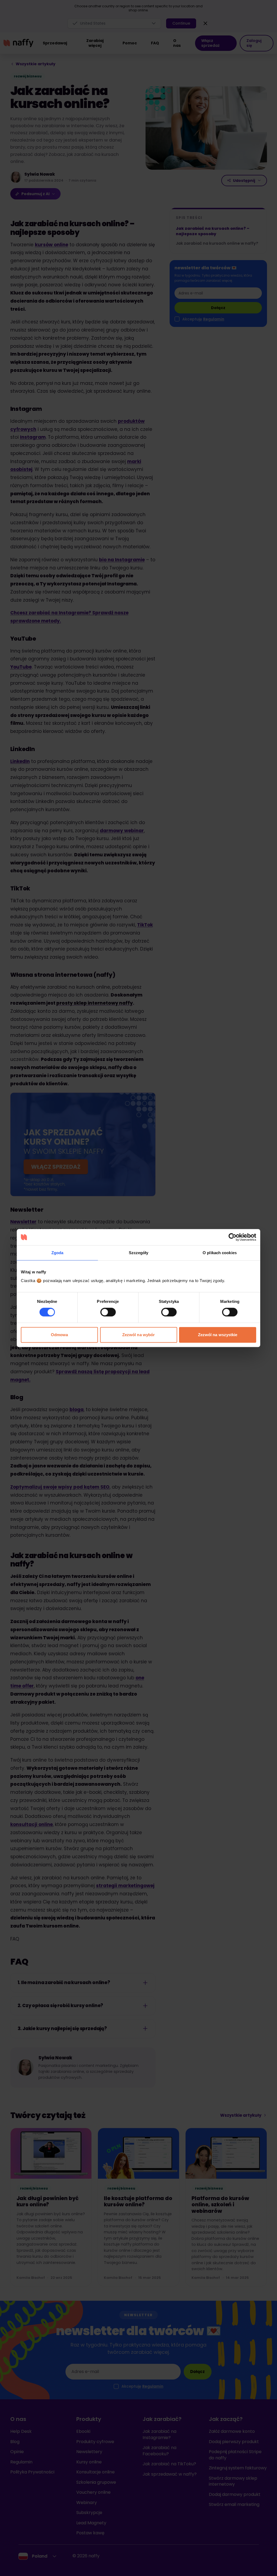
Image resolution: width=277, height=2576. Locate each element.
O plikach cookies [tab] (220, 1253)
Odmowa (60, 1335)
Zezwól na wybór (139, 1335)
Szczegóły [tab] (139, 1253)
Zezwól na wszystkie (218, 1335)
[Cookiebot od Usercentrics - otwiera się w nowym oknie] (233, 1237)
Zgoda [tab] (57, 1253)
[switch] (108, 1312)
